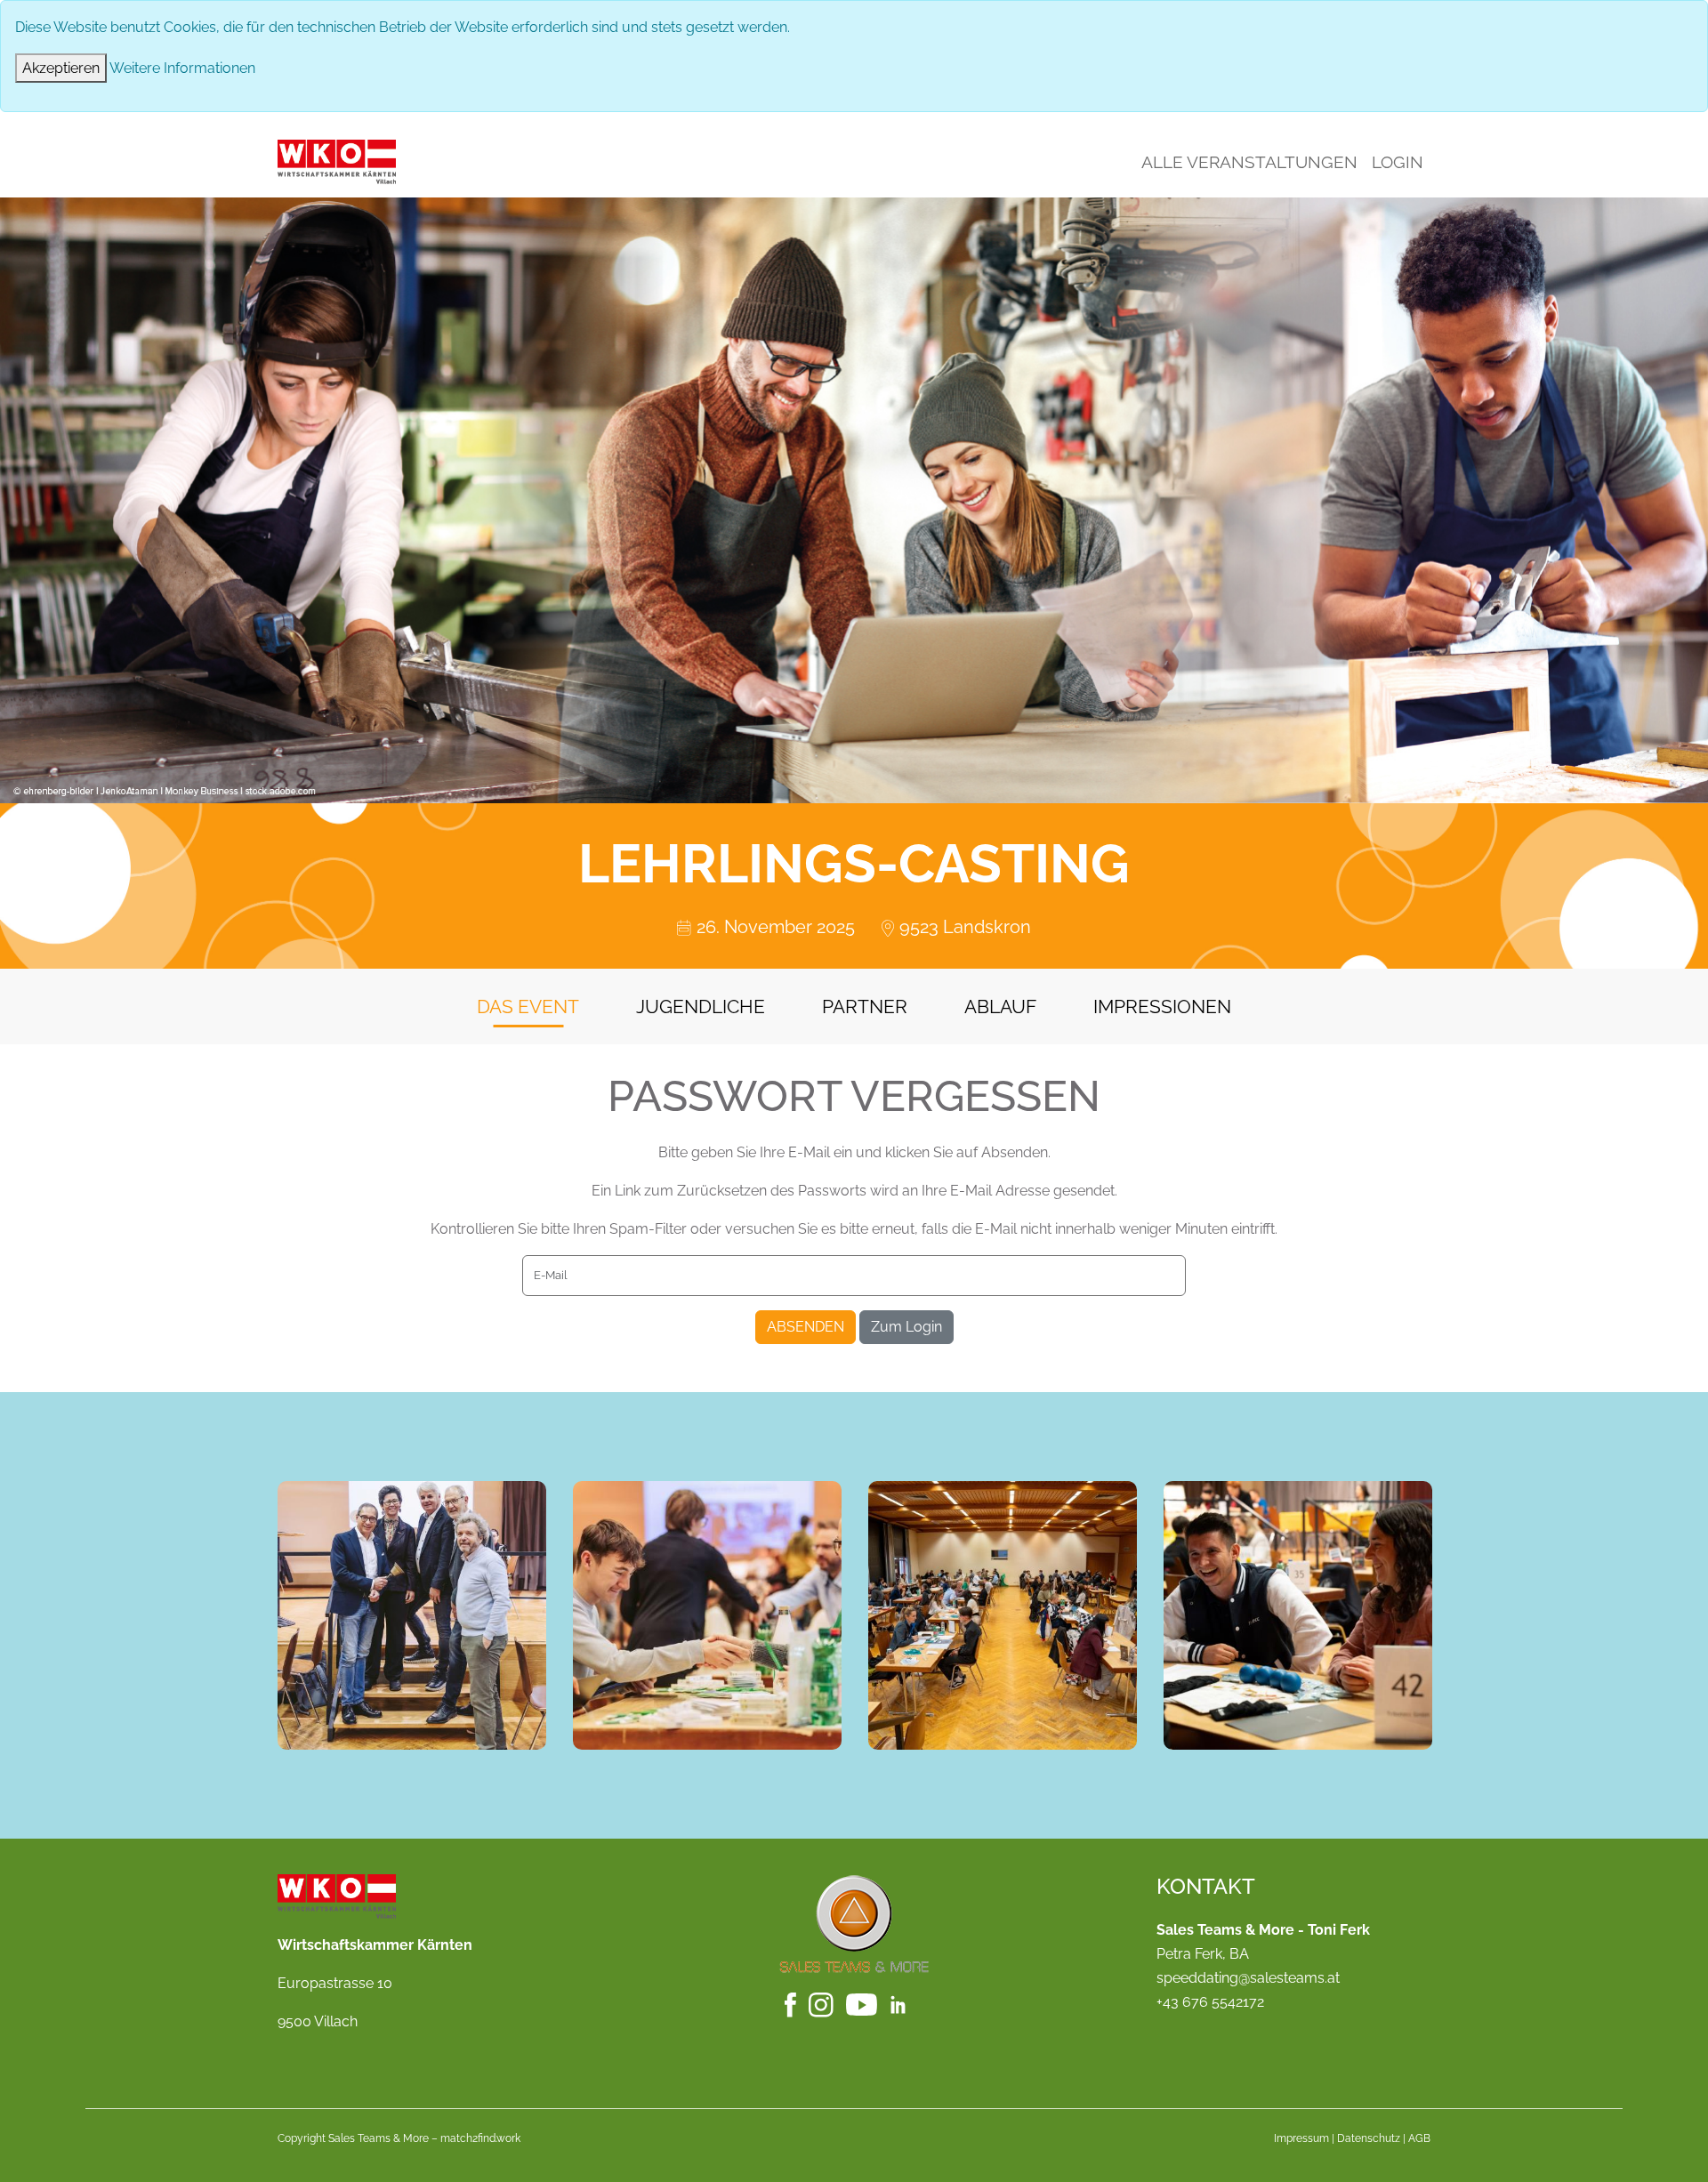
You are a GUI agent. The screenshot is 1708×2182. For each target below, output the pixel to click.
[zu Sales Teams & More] (854, 1923)
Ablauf (1000, 1006)
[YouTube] (863, 2004)
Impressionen (1162, 1006)
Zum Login (906, 1327)
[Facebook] (792, 2004)
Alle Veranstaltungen (1249, 162)
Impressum (1301, 2138)
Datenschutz (1369, 2138)
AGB (1419, 2138)
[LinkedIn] (906, 2004)
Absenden (806, 1327)
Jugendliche (701, 1006)
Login (1398, 162)
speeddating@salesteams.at (1248, 1978)
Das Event (528, 1006)
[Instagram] (823, 2004)
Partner (865, 1006)
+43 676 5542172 (1210, 2002)
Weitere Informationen (182, 68)
